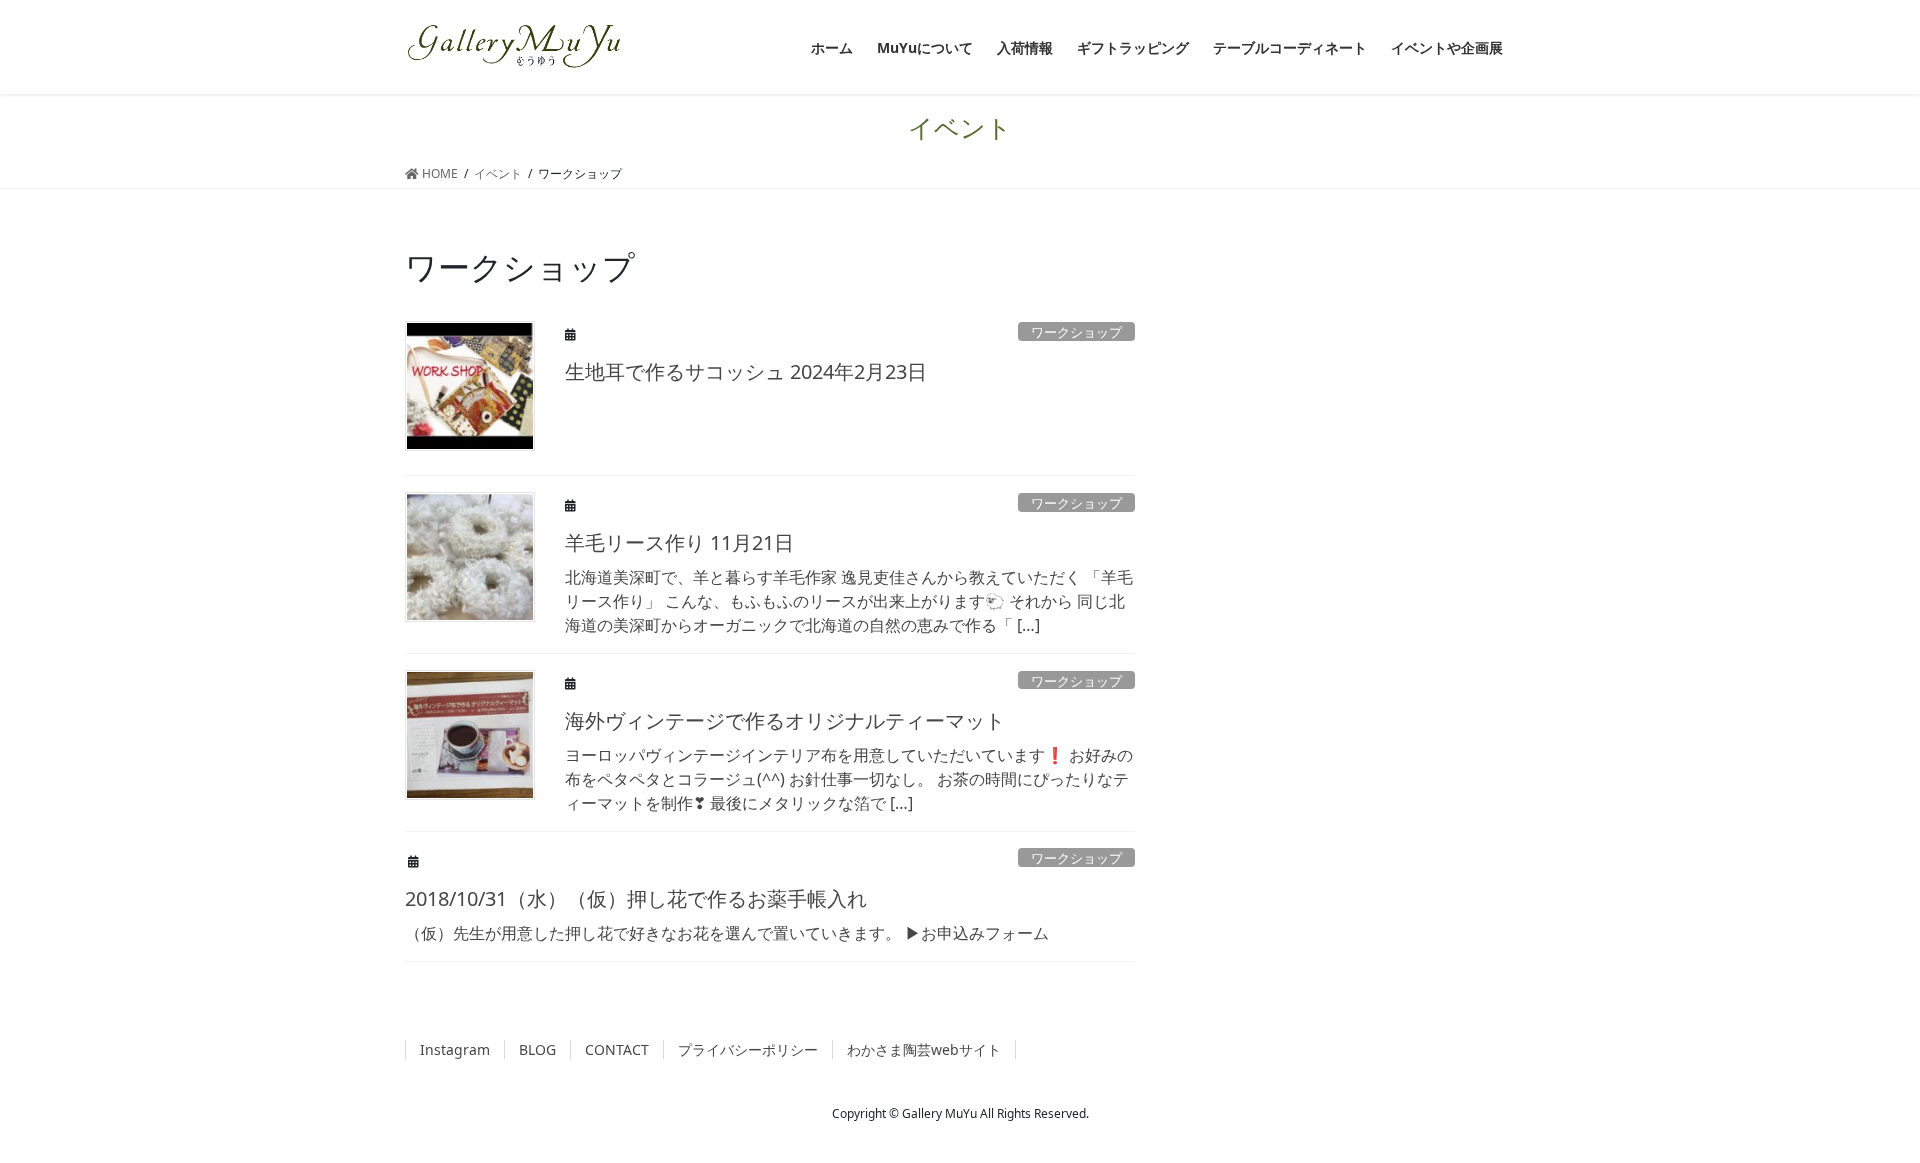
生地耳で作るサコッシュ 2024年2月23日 (746, 371)
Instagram (455, 1049)
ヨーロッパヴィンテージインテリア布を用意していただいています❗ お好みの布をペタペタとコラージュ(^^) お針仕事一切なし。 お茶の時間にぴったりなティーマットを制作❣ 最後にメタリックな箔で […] (849, 779)
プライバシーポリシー (748, 1049)
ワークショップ (1076, 332)
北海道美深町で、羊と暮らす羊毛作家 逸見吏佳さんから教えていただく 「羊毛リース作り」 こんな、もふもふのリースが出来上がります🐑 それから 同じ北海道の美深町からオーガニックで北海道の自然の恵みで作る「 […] (849, 601)
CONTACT (617, 1049)
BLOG (537, 1049)
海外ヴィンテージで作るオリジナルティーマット (785, 720)
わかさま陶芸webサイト (924, 1049)
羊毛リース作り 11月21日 (679, 542)
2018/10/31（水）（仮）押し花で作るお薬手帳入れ (636, 898)
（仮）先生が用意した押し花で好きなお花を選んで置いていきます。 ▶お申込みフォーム (727, 933)
